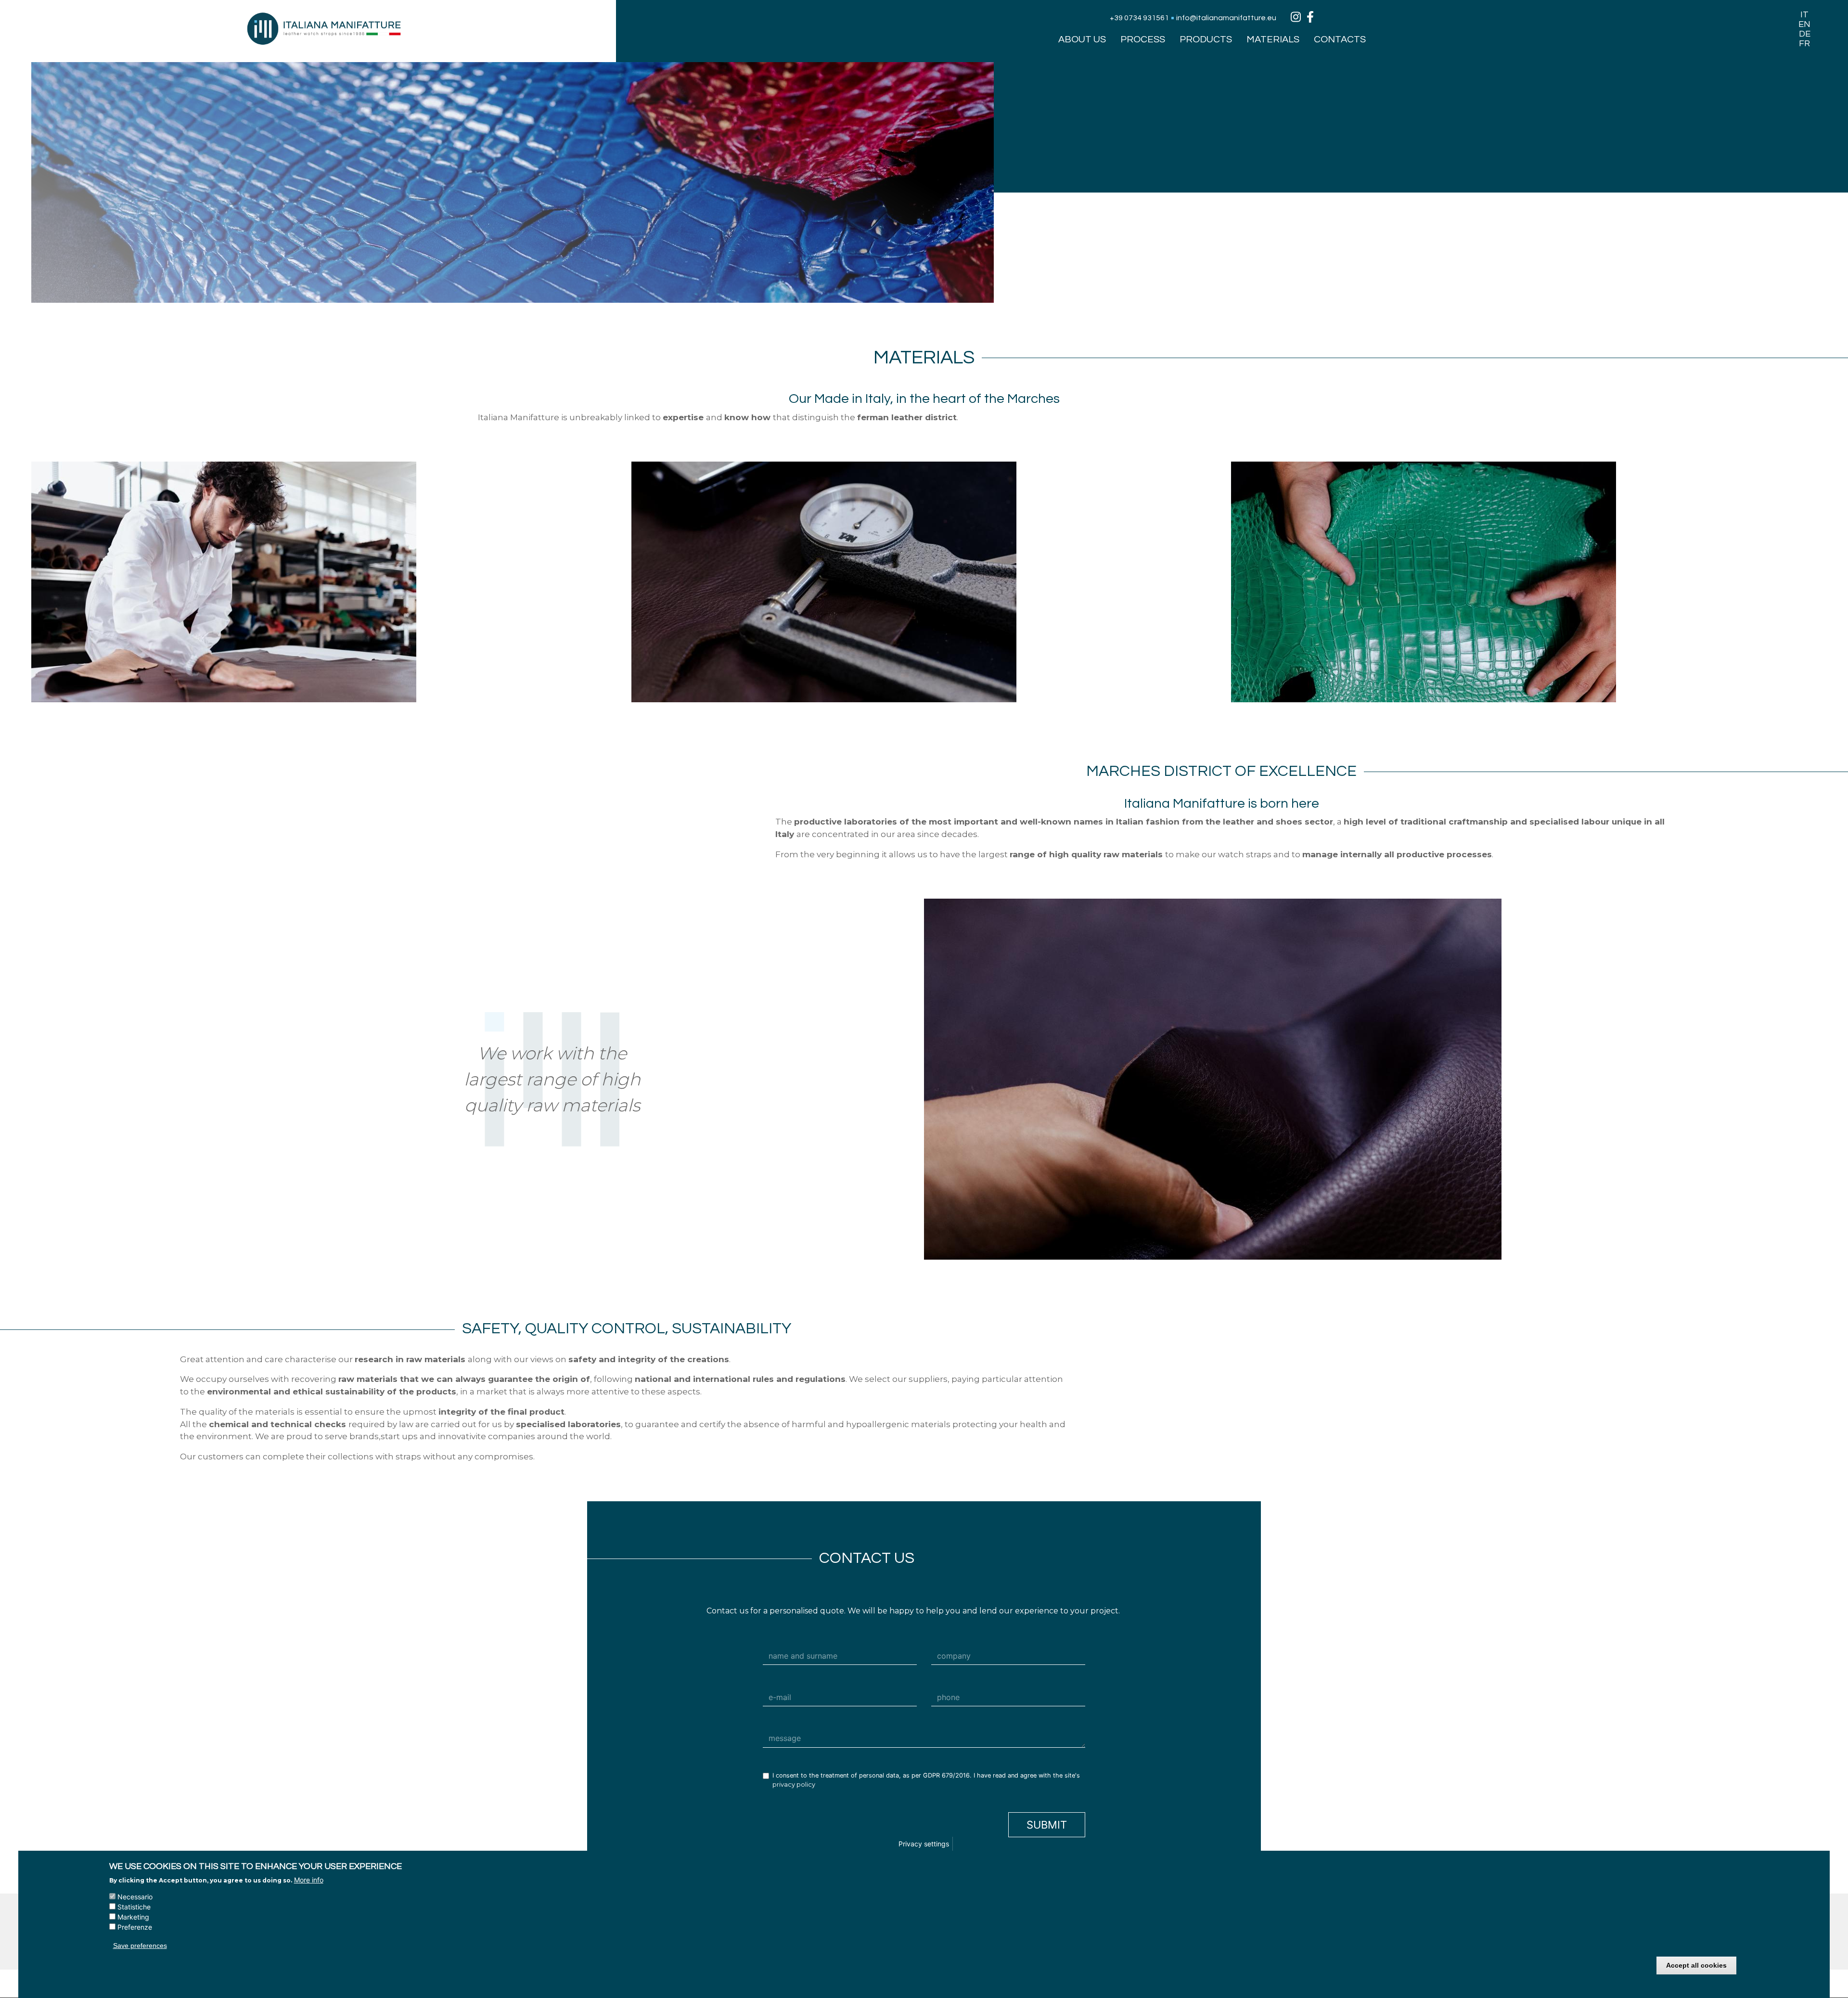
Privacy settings (924, 1844)
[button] (324, 582)
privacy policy (794, 1785)
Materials (1273, 39)
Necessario (135, 1897)
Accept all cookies (1696, 1966)
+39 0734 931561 (1139, 18)
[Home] (324, 28)
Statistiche (134, 1907)
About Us (1082, 39)
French (1804, 43)
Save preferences (140, 1946)
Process (1143, 39)
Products (1206, 39)
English (1804, 24)
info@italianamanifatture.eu (1226, 18)
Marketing (133, 1917)
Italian (1804, 14)
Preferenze (135, 1927)
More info (309, 1880)
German (1804, 34)
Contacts (1340, 39)
